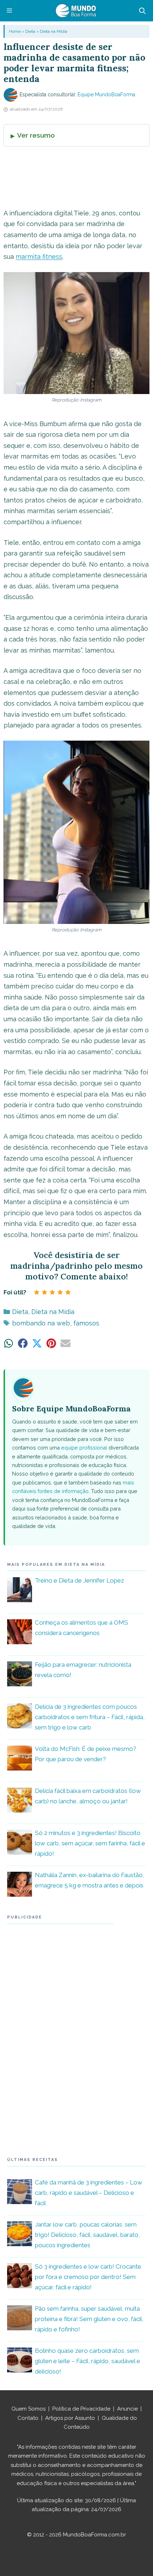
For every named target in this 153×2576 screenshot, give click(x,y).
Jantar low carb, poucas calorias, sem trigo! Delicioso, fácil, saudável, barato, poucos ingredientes (87, 2235)
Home (15, 31)
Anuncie (127, 2409)
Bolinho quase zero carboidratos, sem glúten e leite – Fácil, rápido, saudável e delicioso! (88, 2361)
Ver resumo (36, 135)
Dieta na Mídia (54, 31)
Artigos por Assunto (70, 2418)
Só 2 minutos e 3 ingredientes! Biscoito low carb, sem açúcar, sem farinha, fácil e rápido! (90, 1843)
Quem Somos (28, 2409)
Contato (28, 2418)
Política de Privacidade (81, 2409)
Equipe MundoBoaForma (106, 94)
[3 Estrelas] (52, 1292)
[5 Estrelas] (68, 1292)
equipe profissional (84, 1448)
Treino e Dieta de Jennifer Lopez (80, 1580)
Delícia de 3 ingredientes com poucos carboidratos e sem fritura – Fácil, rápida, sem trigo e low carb (90, 1717)
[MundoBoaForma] (76, 11)
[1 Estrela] (37, 1292)
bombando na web (41, 1323)
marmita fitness (39, 257)
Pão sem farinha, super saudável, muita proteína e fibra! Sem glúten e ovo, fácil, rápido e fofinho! (89, 2319)
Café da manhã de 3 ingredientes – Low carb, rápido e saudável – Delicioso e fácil (89, 2193)
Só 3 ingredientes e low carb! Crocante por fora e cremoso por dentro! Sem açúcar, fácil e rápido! (88, 2277)
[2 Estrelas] (44, 1292)
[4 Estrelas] (60, 1292)
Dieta (30, 31)
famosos (86, 1323)
